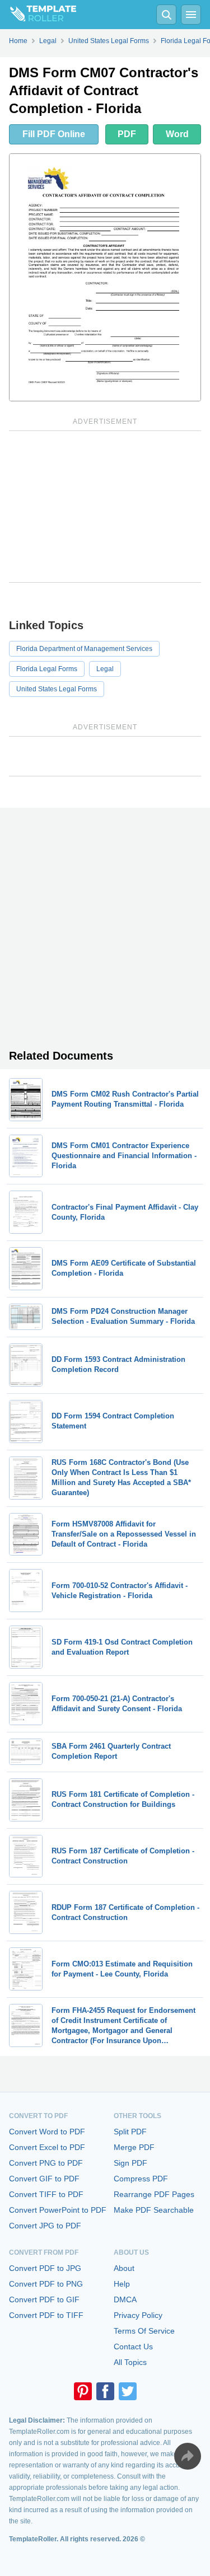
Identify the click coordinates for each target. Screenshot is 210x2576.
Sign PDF (130, 2163)
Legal (105, 669)
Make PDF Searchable (154, 2210)
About (124, 2268)
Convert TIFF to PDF (46, 2194)
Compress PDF (141, 2179)
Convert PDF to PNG (46, 2284)
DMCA (125, 2299)
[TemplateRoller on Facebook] (105, 2391)
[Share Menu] (188, 2456)
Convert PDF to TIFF (46, 2315)
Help (122, 2284)
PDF (127, 134)
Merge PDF (134, 2147)
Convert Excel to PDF (47, 2147)
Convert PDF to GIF (44, 2299)
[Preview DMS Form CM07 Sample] (105, 277)
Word (177, 134)
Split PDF (130, 2132)
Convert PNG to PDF (46, 2163)
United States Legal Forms (57, 689)
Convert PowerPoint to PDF (58, 2210)
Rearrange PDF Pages (154, 2194)
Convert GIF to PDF (44, 2179)
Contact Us (133, 2346)
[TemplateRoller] (38, 15)
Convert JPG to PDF (45, 2226)
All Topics (130, 2362)
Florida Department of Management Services (84, 649)
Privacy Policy (138, 2315)
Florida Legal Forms (47, 669)
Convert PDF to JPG (45, 2268)
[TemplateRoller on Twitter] (128, 2391)
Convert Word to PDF (47, 2132)
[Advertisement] (105, 507)
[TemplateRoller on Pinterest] (83, 2391)
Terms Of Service (144, 2331)
